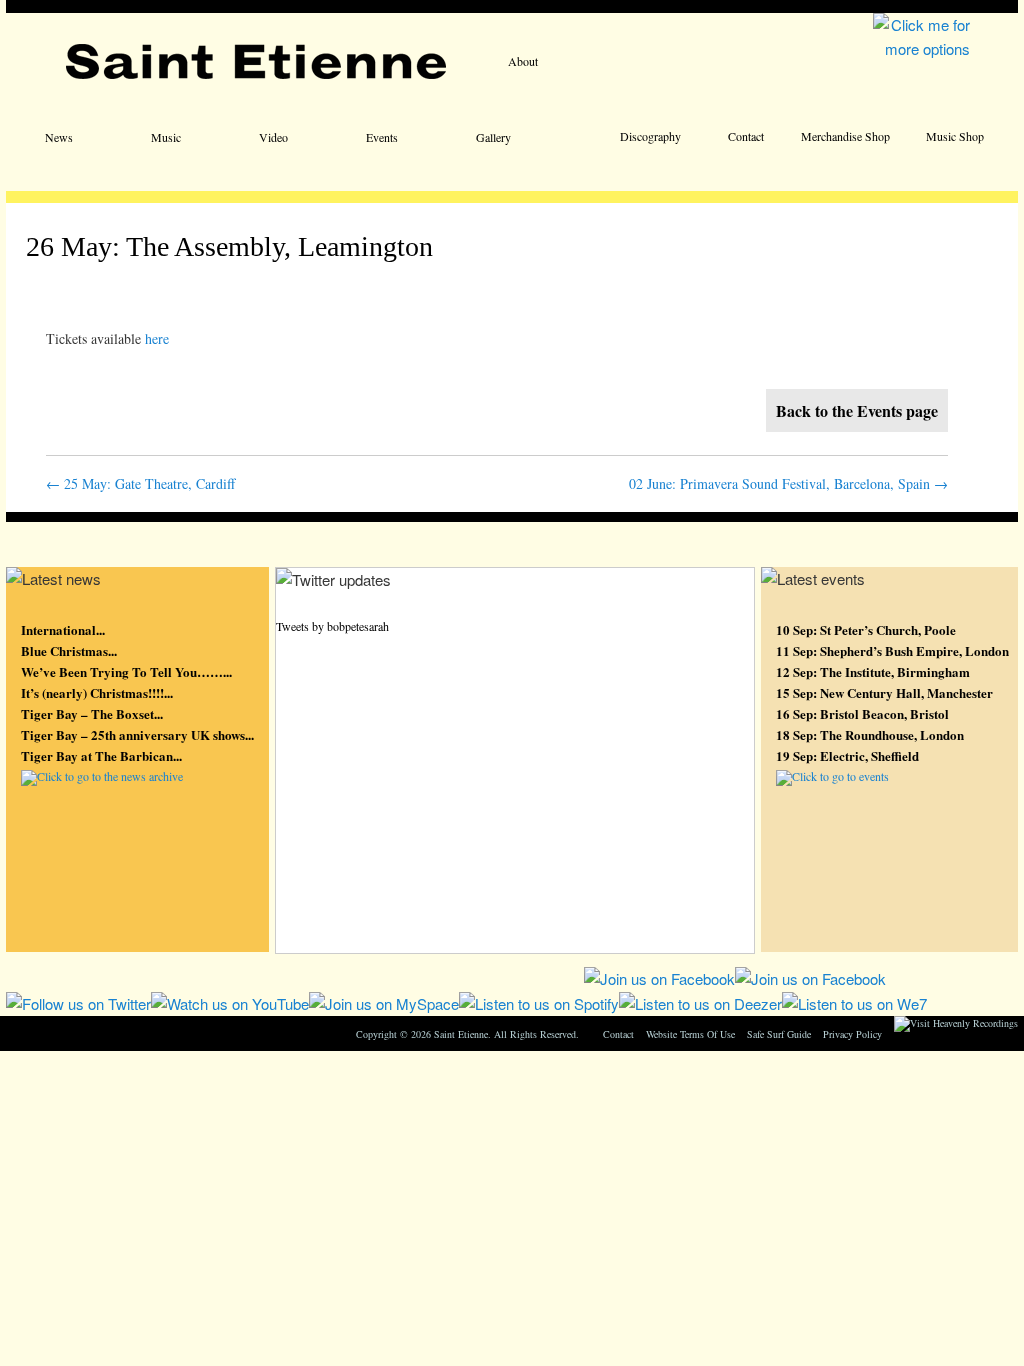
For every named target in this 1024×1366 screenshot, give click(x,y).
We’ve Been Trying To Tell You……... (126, 671)
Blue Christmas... (69, 650)
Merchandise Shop (845, 136)
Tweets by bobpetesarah (332, 626)
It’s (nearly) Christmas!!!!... (97, 692)
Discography (650, 136)
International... (63, 629)
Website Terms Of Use (690, 1034)
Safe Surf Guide (779, 1034)
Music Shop (955, 136)
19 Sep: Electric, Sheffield (847, 755)
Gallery (493, 137)
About (523, 61)
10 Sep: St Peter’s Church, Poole (866, 629)
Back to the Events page (857, 410)
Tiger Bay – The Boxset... (92, 713)
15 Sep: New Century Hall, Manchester (884, 692)
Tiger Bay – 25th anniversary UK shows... (137, 734)
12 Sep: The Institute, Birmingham (873, 671)
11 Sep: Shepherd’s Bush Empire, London (892, 650)
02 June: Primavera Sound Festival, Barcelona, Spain (788, 483)
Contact (746, 136)
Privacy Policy (852, 1034)
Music (166, 137)
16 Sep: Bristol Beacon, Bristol (862, 713)
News (59, 137)
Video (273, 137)
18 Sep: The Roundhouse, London (870, 734)
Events (382, 137)
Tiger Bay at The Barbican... (101, 755)
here (157, 338)
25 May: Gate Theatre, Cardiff (140, 483)
